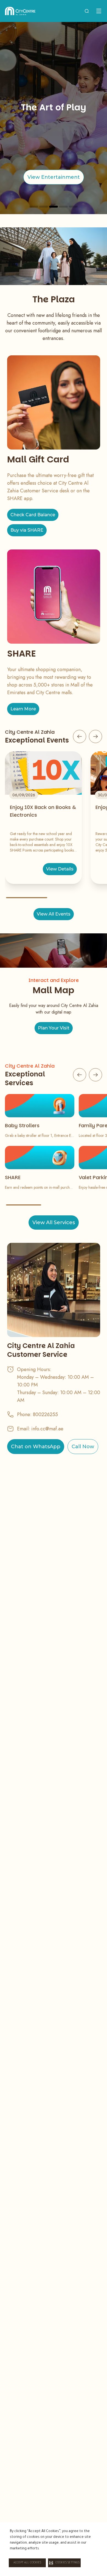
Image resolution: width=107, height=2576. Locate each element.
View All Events (54, 914)
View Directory (54, 177)
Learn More (23, 709)
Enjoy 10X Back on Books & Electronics (43, 811)
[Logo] (20, 11)
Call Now (83, 1447)
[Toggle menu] (99, 11)
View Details (60, 869)
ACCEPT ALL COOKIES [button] (27, 2563)
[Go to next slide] (95, 736)
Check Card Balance (33, 515)
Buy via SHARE (27, 530)
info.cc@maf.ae (47, 1429)
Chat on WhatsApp (36, 1447)
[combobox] (87, 11)
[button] (64, 2563)
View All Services (54, 1223)
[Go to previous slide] (80, 736)
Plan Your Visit (54, 1028)
